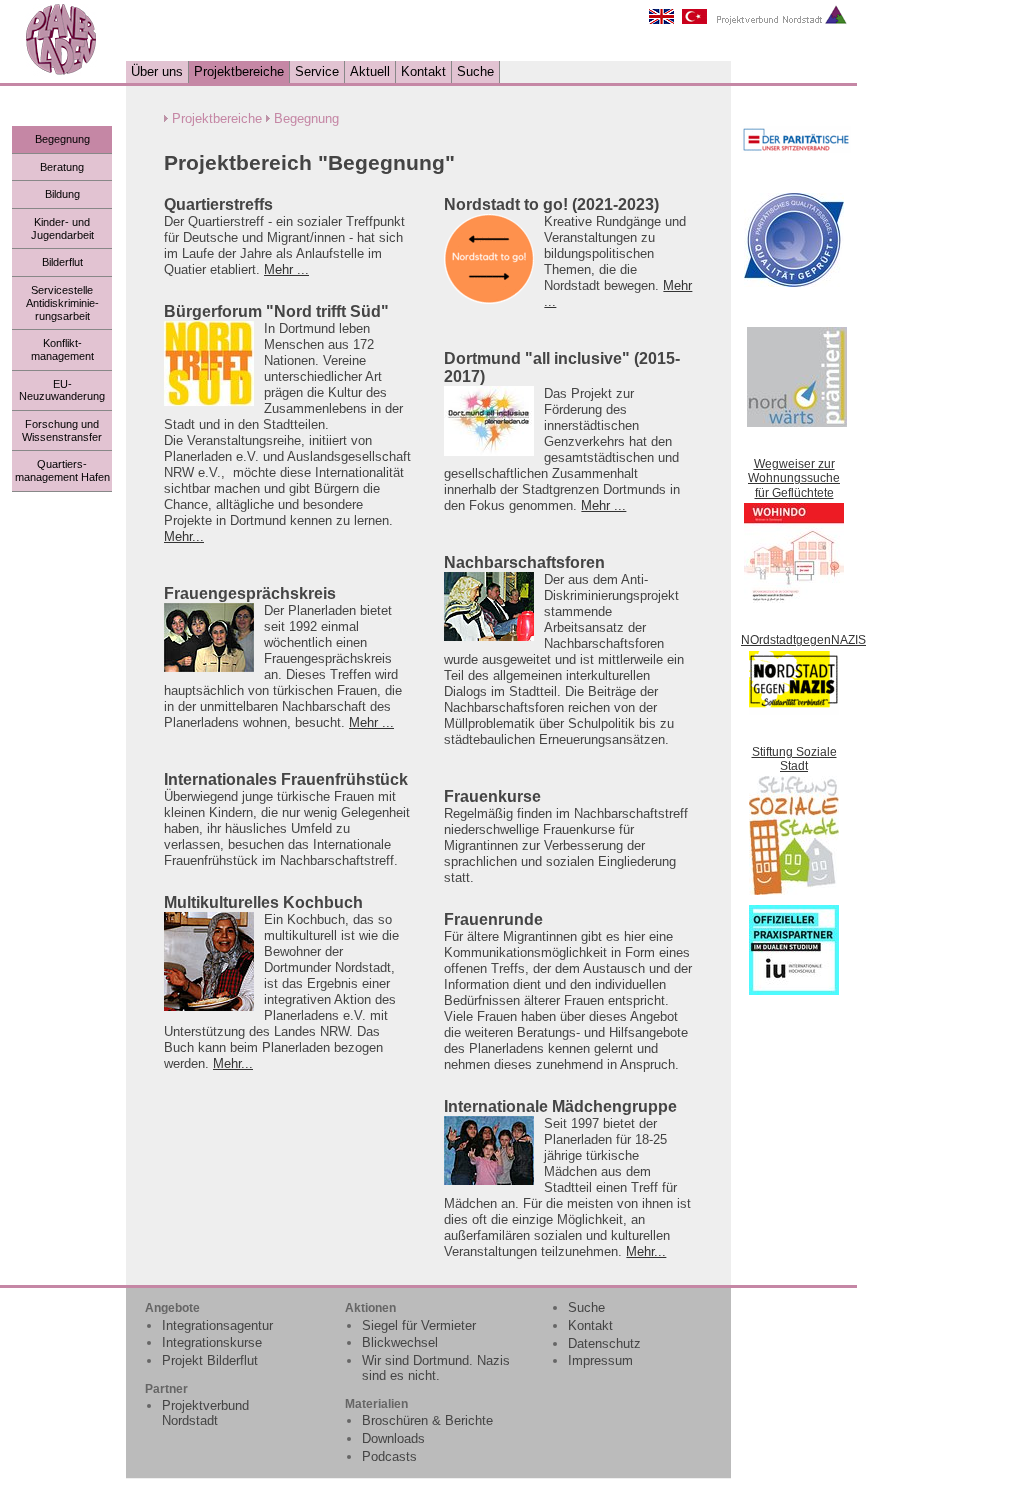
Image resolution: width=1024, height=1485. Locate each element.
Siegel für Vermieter (419, 1325)
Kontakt (423, 71)
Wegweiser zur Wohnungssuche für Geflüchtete (794, 478)
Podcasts (389, 1456)
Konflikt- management (62, 349)
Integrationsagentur (217, 1325)
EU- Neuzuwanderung (62, 390)
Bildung (62, 194)
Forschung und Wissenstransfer (62, 430)
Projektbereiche (239, 71)
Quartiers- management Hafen (62, 470)
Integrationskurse (212, 1342)
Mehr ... (286, 269)
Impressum (600, 1360)
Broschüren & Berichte (427, 1420)
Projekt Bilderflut (210, 1360)
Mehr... (184, 536)
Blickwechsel (400, 1342)
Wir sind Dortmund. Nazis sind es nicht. (436, 1368)
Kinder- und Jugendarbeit (62, 228)
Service (317, 71)
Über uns (157, 71)
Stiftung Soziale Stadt (794, 759)
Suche (475, 71)
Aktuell (370, 71)
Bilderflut (62, 262)
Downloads (393, 1438)
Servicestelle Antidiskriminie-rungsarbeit (62, 302)
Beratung (62, 167)
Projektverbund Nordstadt (205, 1413)
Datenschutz (604, 1343)
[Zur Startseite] (61, 72)
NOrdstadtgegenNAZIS (803, 640)
